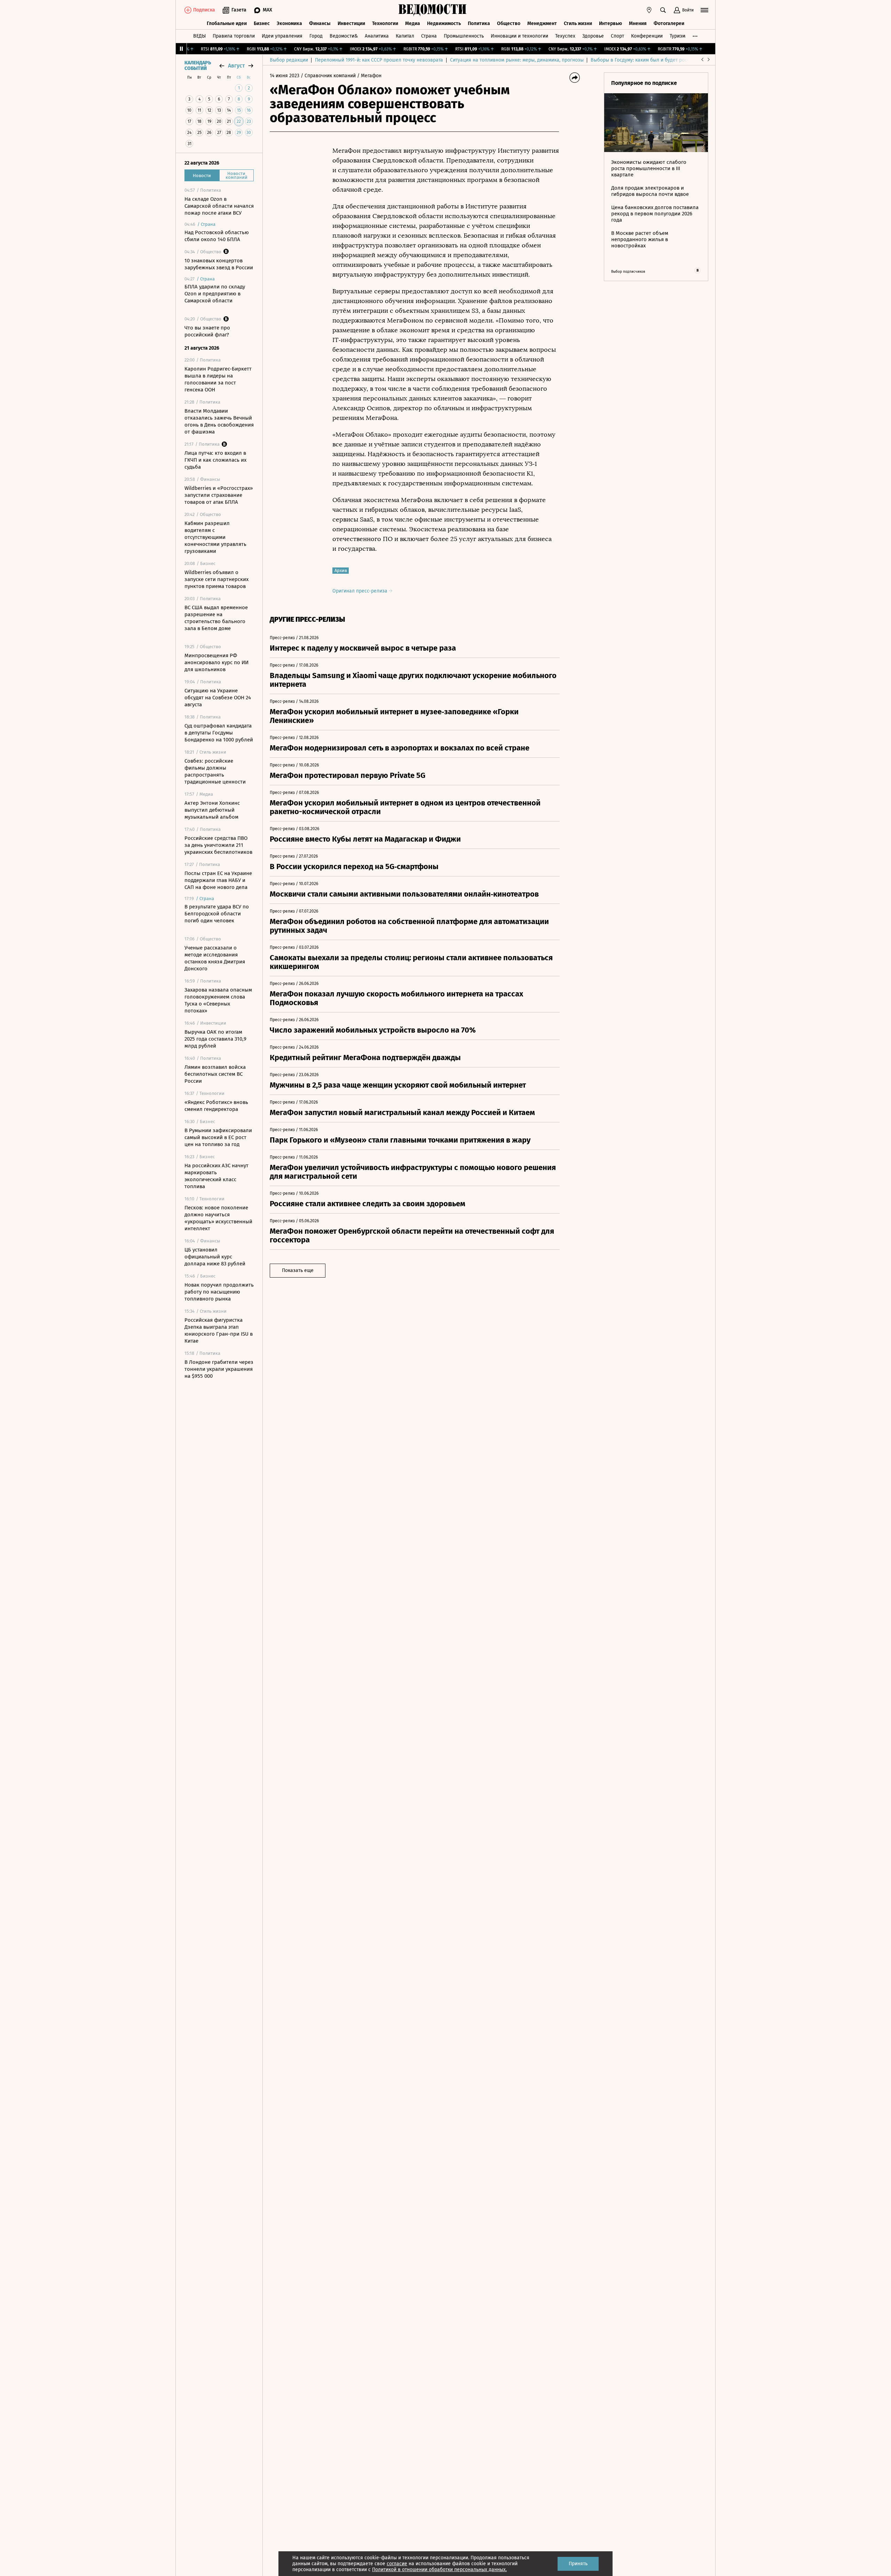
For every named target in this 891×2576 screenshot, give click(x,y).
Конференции (647, 36)
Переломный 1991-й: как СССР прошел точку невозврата (379, 60)
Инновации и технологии (519, 36)
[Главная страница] (433, 10)
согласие (397, 2564)
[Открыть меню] (704, 10)
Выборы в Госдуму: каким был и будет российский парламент (661, 60)
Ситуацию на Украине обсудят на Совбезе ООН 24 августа (218, 698)
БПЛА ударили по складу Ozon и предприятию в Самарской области (215, 294)
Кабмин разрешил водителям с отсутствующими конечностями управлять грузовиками (215, 537)
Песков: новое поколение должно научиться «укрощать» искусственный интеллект (218, 1218)
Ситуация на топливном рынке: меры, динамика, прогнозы (517, 60)
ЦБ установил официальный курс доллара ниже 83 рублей (215, 1257)
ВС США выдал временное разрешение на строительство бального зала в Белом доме (216, 618)
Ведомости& (344, 36)
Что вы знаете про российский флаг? (207, 331)
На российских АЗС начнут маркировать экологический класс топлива (216, 1176)
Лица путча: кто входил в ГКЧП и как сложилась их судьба (215, 460)
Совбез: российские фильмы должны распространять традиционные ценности (215, 771)
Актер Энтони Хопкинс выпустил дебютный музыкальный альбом (212, 810)
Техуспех (565, 36)
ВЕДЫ (199, 36)
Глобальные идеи (227, 23)
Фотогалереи (669, 23)
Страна (429, 36)
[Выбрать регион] (649, 10)
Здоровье (593, 36)
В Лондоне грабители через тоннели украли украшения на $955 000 (219, 1369)
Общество (509, 23)
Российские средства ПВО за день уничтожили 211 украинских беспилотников (218, 845)
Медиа (413, 23)
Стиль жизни (578, 23)
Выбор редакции (289, 60)
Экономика (289, 23)
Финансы (320, 23)
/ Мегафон (369, 76)
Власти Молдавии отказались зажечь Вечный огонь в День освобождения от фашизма (219, 421)
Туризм (677, 36)
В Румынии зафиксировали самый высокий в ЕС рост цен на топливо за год (218, 1137)
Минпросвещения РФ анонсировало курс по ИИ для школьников (216, 662)
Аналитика (377, 36)
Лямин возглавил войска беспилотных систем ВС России (215, 1074)
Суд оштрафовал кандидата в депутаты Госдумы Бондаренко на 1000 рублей (219, 733)
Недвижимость (444, 23)
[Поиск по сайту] (663, 10)
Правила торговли (234, 36)
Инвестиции (351, 23)
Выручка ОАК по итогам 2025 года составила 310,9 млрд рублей (215, 1039)
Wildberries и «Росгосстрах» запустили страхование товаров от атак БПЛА (219, 495)
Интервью (610, 23)
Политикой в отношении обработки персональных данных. (439, 2570)
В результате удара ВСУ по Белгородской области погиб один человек (217, 914)
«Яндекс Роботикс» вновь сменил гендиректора (216, 1106)
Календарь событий (198, 66)
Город (316, 36)
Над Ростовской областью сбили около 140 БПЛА (217, 236)
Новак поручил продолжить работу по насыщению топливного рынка (219, 1292)
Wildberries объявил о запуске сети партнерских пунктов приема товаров (216, 579)
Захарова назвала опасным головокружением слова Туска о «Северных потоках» (218, 1000)
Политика (479, 23)
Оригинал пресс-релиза (361, 591)
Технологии (385, 23)
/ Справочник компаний (328, 76)
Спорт (617, 36)
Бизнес (262, 23)
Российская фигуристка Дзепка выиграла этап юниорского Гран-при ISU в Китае (219, 1330)
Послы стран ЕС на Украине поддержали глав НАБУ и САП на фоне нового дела (218, 880)
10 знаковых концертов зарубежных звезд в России (219, 264)
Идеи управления (282, 36)
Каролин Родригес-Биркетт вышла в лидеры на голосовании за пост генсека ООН (218, 379)
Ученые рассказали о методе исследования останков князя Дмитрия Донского (215, 958)
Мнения (638, 23)
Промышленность (464, 36)
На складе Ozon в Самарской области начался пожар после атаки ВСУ (219, 206)
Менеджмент (542, 23)
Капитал (405, 36)
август (236, 66)
